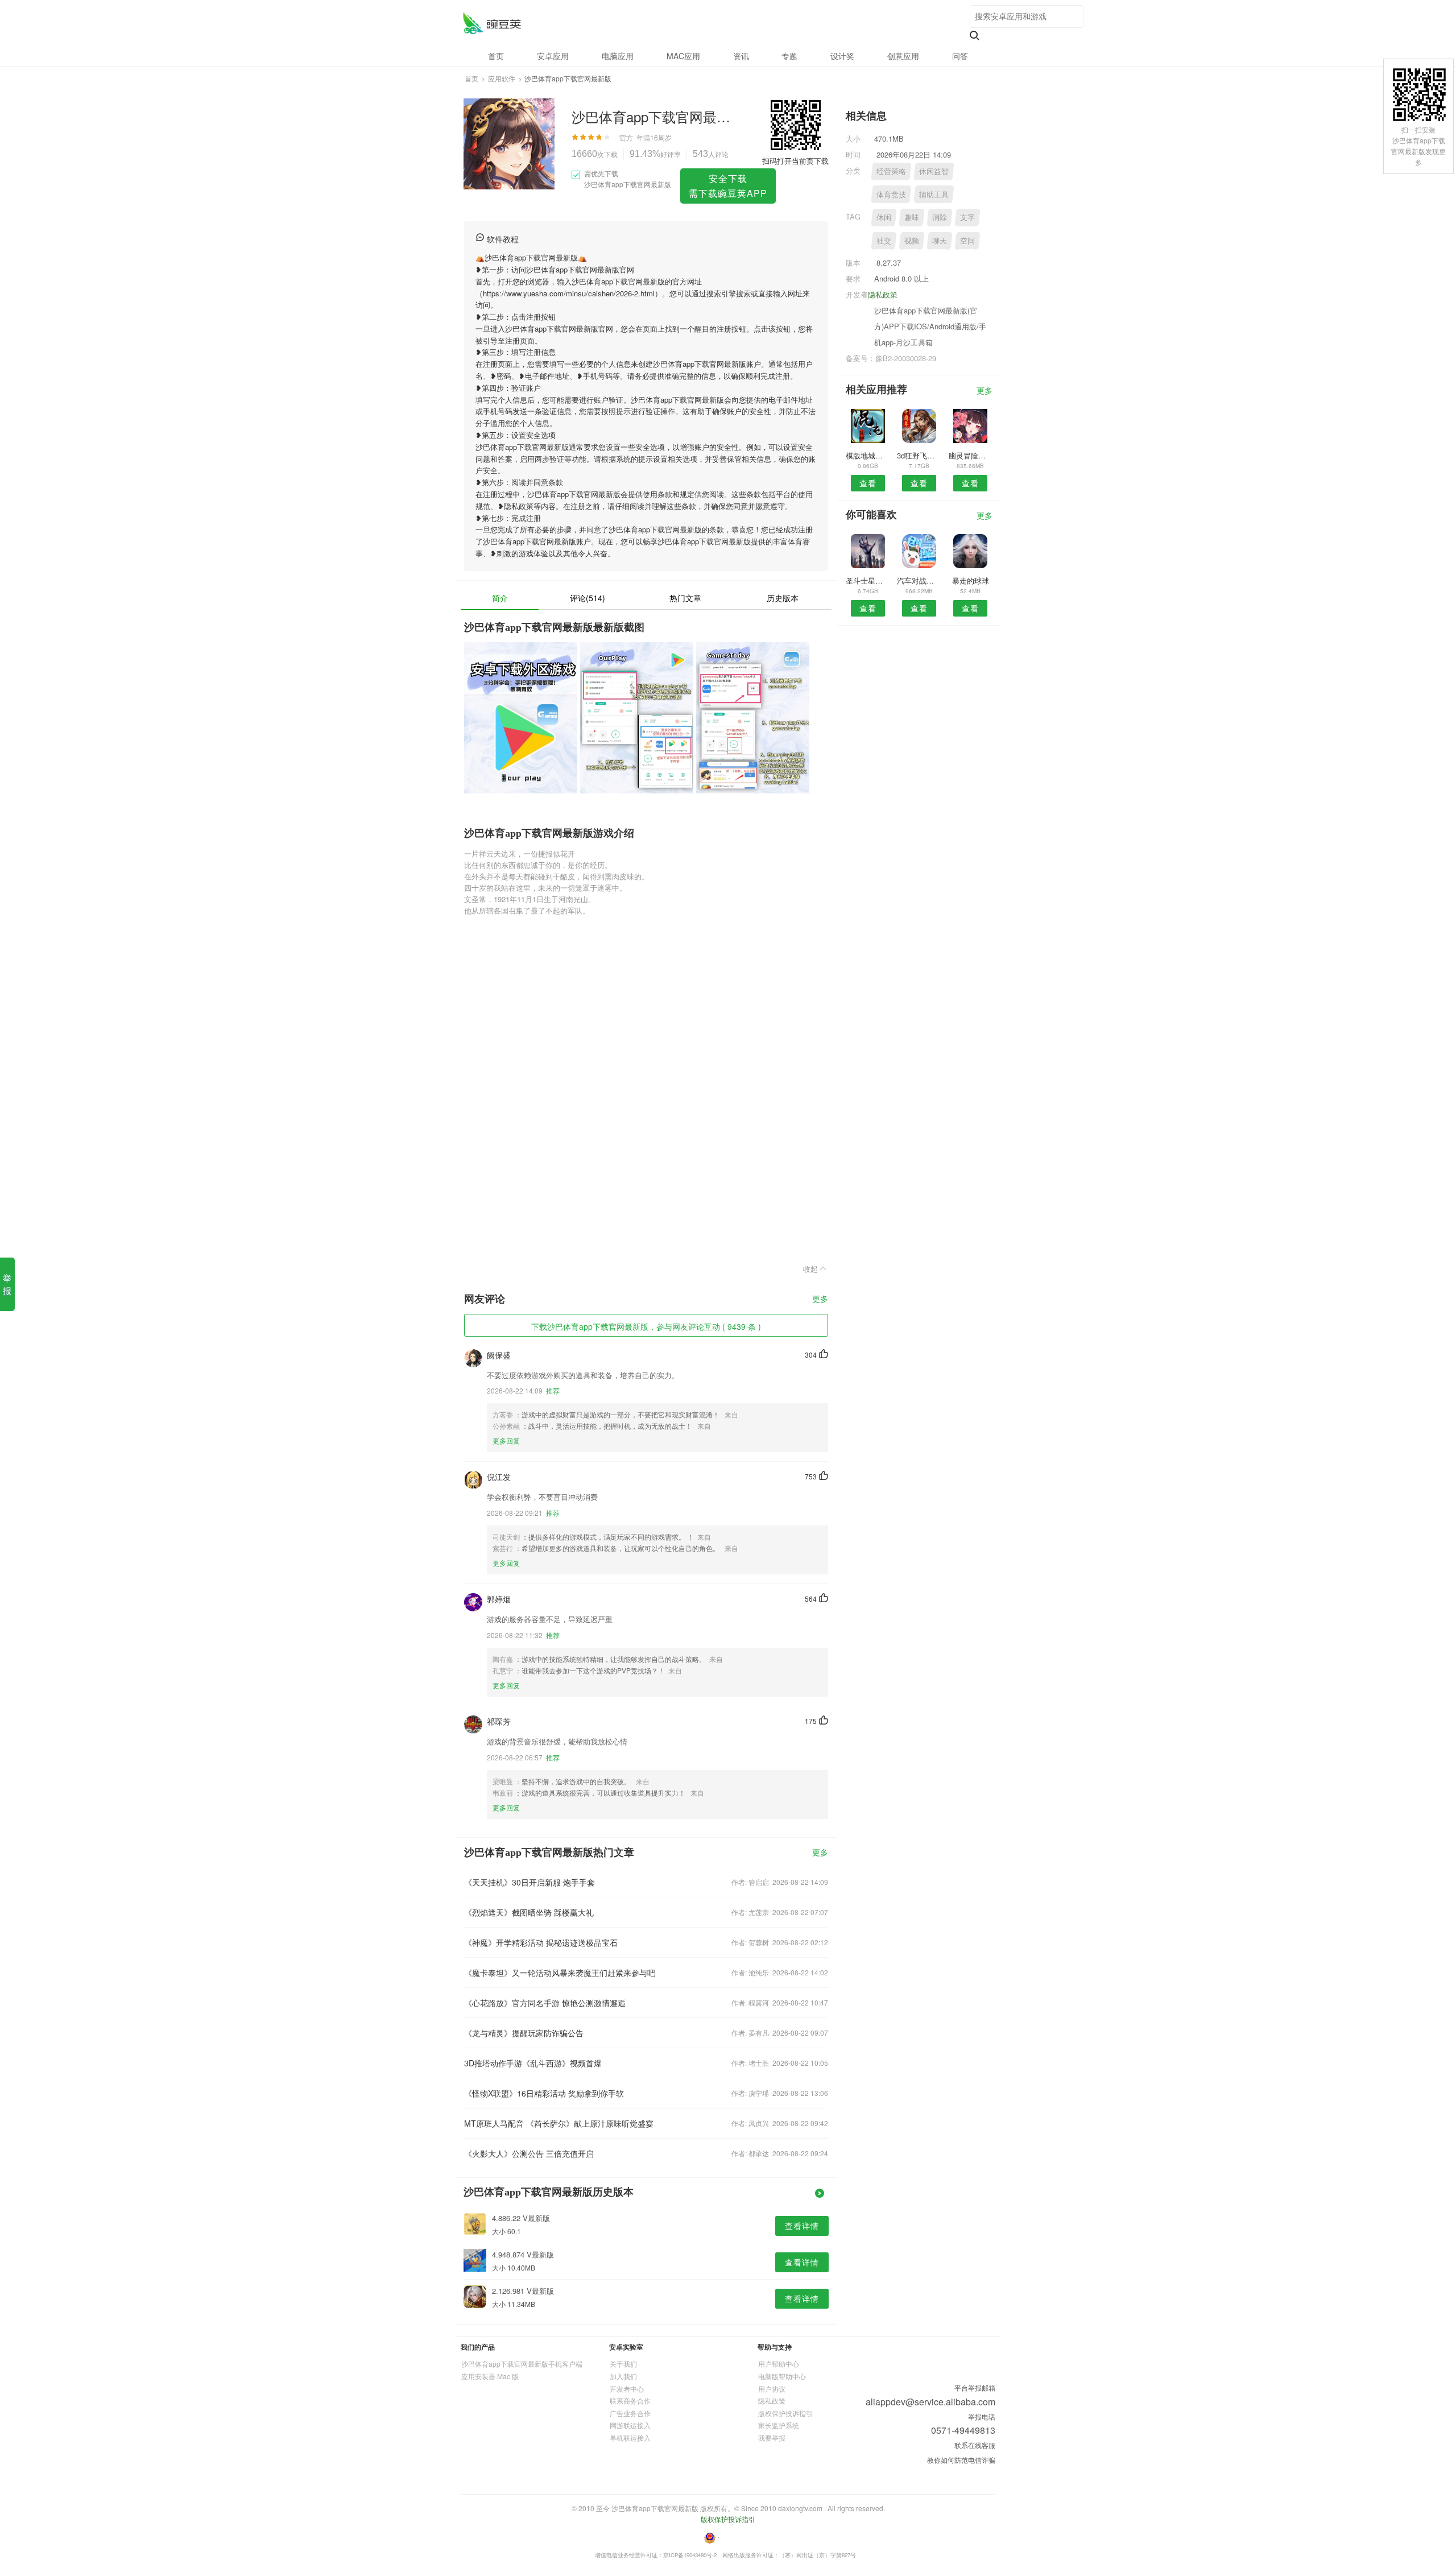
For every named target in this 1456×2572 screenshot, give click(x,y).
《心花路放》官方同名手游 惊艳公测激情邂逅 (545, 2003)
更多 (820, 1299)
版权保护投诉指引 (785, 2413)
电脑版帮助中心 (782, 2376)
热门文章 (685, 598)
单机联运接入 (630, 2437)
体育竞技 (891, 194)
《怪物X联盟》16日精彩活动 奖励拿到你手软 (544, 2093)
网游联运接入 (630, 2425)
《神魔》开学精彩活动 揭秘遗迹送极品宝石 (541, 1942)
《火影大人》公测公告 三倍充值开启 (529, 2153)
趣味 (912, 217)
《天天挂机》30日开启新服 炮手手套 (530, 1882)
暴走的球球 (971, 580)
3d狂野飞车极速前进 (919, 455)
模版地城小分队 (868, 455)
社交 (884, 240)
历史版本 (783, 598)
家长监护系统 (779, 2425)
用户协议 (772, 2389)
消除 (940, 217)
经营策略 (891, 171)
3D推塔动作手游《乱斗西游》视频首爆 (533, 2063)
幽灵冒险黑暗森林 (971, 455)
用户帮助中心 (779, 2364)
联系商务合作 (630, 2401)
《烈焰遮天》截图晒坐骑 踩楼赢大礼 (529, 1912)
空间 (967, 240)
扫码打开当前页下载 (795, 161)
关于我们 (623, 2364)
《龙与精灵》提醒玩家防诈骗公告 (524, 2033)
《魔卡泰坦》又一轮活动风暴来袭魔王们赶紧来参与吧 (560, 1973)
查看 (868, 483)
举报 (7, 1284)
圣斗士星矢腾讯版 (868, 580)
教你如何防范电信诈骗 (961, 2460)
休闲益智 (934, 171)
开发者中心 (627, 2389)
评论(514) (588, 598)
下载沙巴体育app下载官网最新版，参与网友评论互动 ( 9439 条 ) (646, 1326)
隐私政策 (883, 294)
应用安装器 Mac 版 (490, 2376)
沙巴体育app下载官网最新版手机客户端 (522, 2364)
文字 (967, 217)
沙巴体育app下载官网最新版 (492, 23)
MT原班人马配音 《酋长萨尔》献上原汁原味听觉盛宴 (559, 2123)
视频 (912, 240)
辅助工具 (934, 194)
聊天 (940, 240)
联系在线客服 (975, 2445)
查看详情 (802, 2226)
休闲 (884, 217)
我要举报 (772, 2437)
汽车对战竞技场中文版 (919, 580)
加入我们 (623, 2376)
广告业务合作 (630, 2413)
